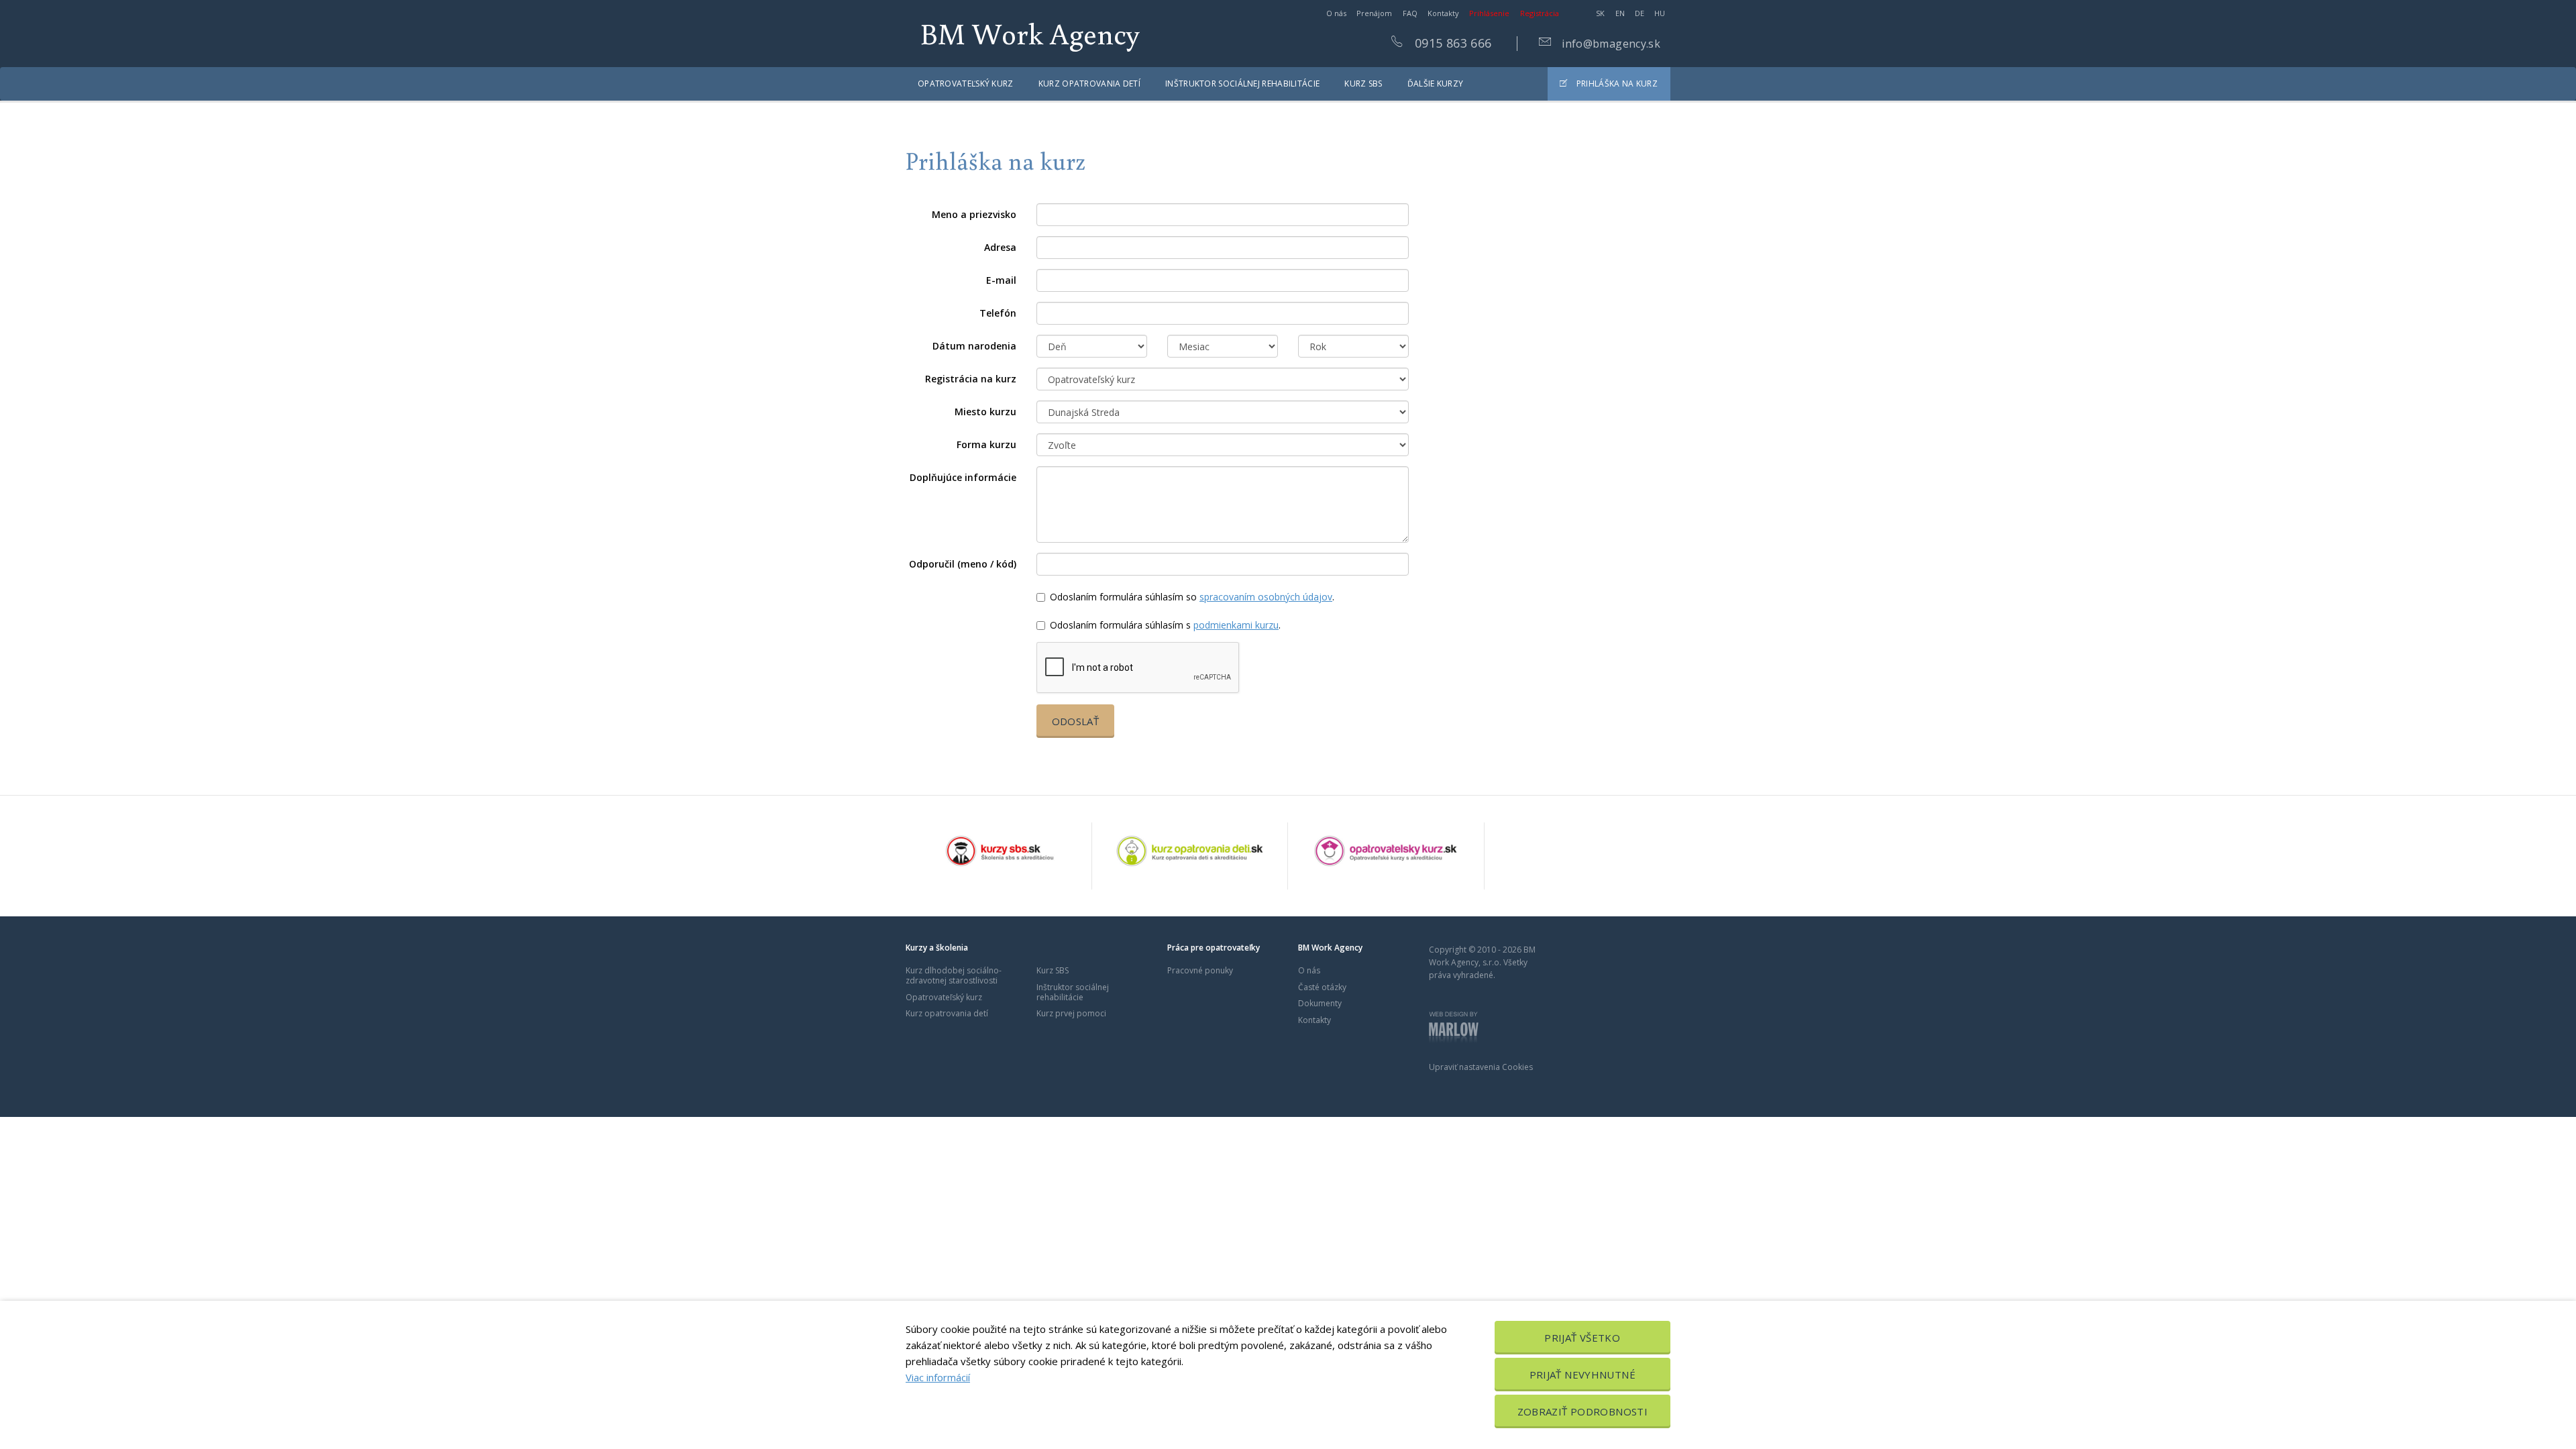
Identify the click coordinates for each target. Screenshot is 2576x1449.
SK (1600, 13)
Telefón (998, 313)
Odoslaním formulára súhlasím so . (1192, 597)
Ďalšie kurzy (1436, 84)
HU (1660, 13)
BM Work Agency (1030, 33)
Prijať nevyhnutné (1582, 1375)
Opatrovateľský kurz (966, 84)
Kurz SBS (1363, 84)
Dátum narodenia (974, 346)
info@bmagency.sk (1610, 44)
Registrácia (1540, 13)
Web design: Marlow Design (1454, 1028)
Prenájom (1374, 13)
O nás (1336, 13)
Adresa (1000, 247)
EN (1620, 13)
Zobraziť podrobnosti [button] (1583, 1411)
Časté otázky (1322, 987)
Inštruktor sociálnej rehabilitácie (1242, 84)
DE (1640, 13)
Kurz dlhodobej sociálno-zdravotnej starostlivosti (954, 975)
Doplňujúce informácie (963, 477)
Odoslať (1076, 721)
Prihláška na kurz (1616, 84)
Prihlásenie (1489, 13)
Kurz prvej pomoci (1071, 1013)
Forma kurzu (986, 444)
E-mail (1001, 280)
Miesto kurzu (985, 412)
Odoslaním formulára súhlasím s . (1165, 625)
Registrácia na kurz (971, 379)
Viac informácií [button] (938, 1377)
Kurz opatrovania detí (1089, 84)
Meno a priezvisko (974, 214)
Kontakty (1443, 13)
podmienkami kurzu (1236, 625)
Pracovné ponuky (1200, 970)
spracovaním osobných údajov (1266, 597)
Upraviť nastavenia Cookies (1481, 1067)
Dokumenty (1320, 1003)
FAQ (1410, 13)
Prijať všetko (1582, 1338)
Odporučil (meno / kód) (963, 564)
